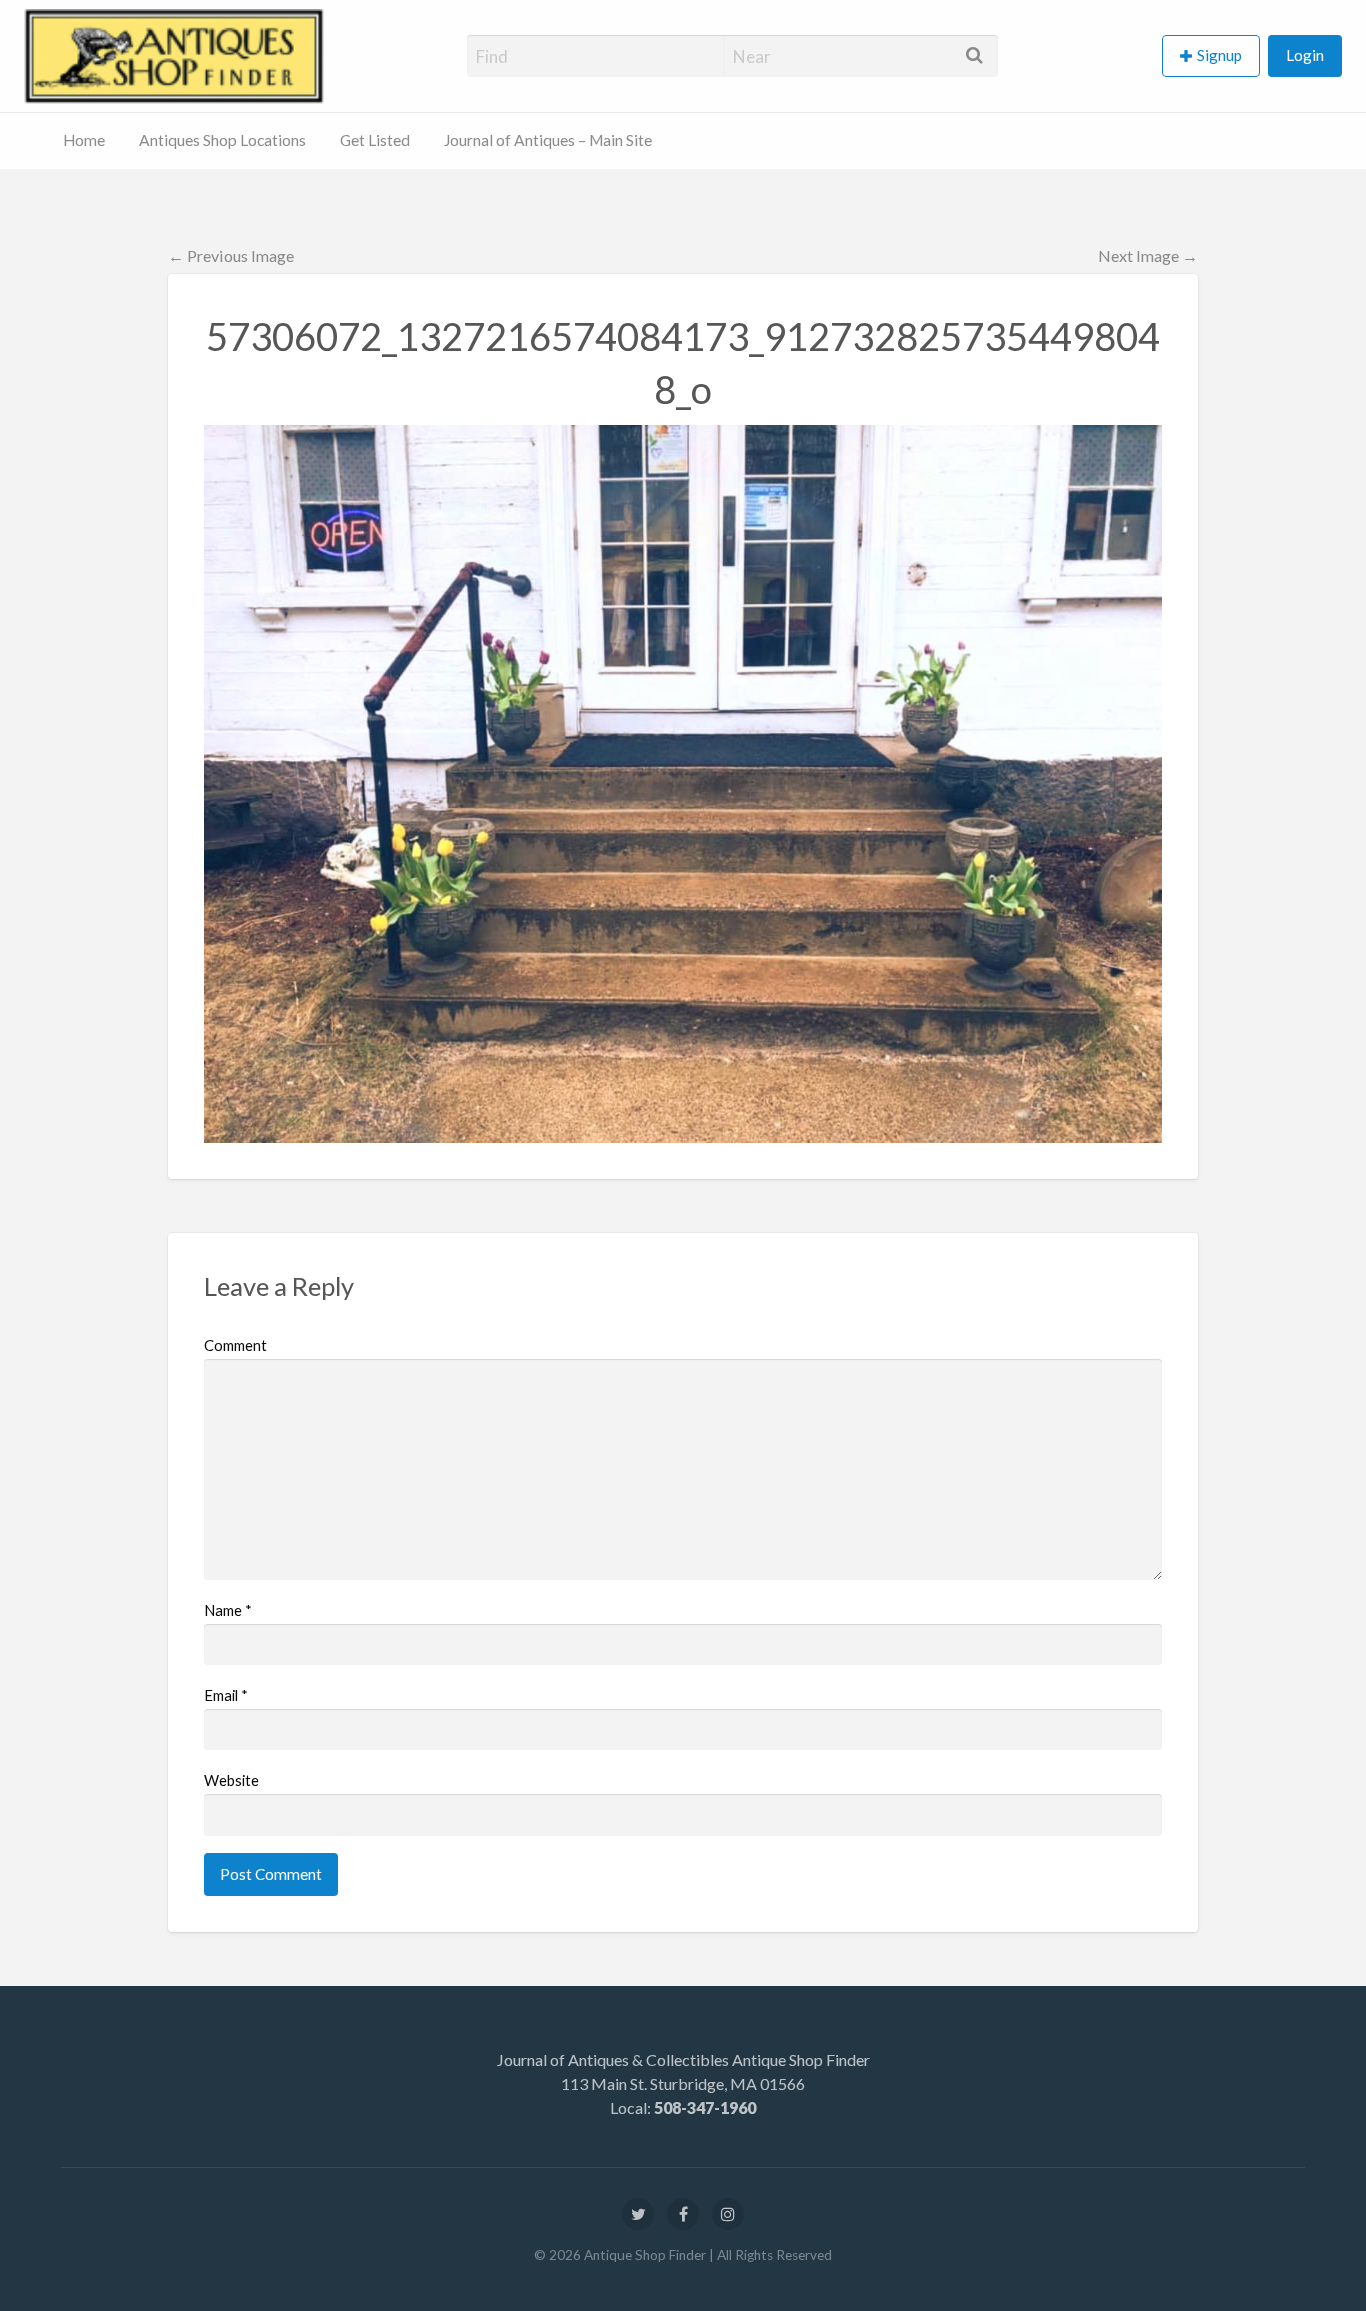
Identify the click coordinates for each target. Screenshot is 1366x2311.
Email (226, 1695)
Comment (235, 1345)
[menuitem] (1215, 56)
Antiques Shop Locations (222, 140)
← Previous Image (231, 255)
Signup (1219, 55)
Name (228, 1610)
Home (84, 140)
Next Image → (1148, 255)
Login (1305, 55)
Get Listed (375, 140)
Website (231, 1780)
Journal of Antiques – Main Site (548, 140)
